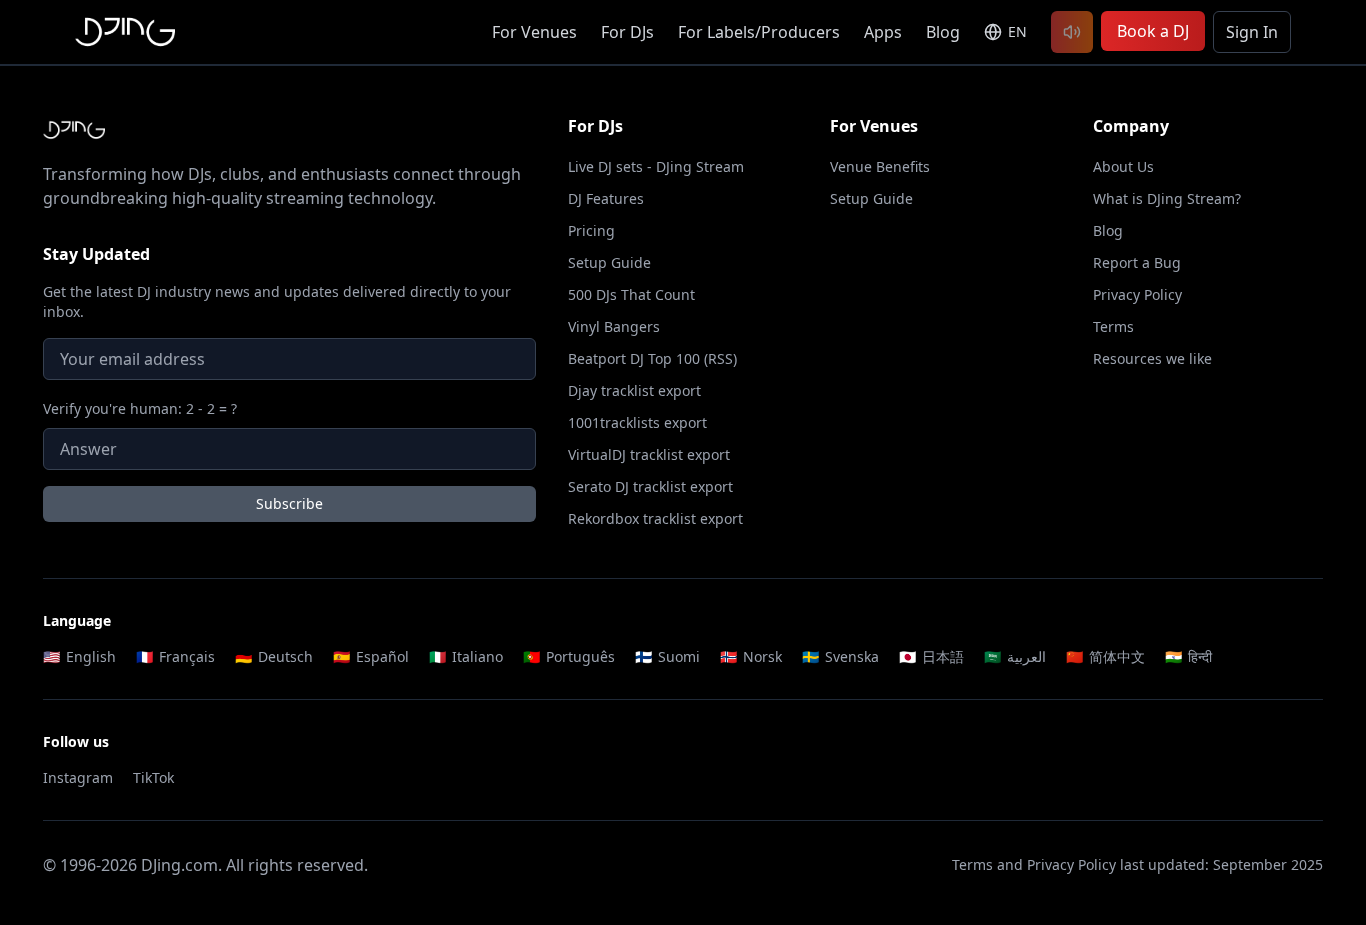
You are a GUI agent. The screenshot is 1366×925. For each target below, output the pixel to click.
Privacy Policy (1137, 294)
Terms (1113, 326)
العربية (1015, 656)
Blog (943, 32)
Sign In (1252, 32)
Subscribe (289, 503)
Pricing (591, 230)
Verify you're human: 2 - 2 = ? (140, 408)
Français (175, 656)
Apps (883, 32)
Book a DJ (1153, 31)
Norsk (751, 656)
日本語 (931, 656)
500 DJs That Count (631, 294)
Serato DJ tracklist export (650, 486)
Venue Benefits (880, 166)
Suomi (667, 656)
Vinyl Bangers (614, 326)
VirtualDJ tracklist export (649, 454)
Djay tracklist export (634, 390)
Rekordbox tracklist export (655, 518)
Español (371, 656)
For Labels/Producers (759, 32)
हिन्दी (1188, 656)
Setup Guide (609, 262)
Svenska (840, 656)
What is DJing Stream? (1167, 198)
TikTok (153, 777)
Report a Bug (1137, 262)
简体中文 (1105, 656)
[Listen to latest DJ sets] (1072, 32)
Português (569, 656)
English (79, 656)
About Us (1123, 166)
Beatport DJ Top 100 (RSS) (652, 358)
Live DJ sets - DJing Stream (656, 166)
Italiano (466, 656)
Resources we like (1152, 358)
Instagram (78, 777)
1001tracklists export (637, 422)
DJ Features (606, 198)
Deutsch (274, 656)
